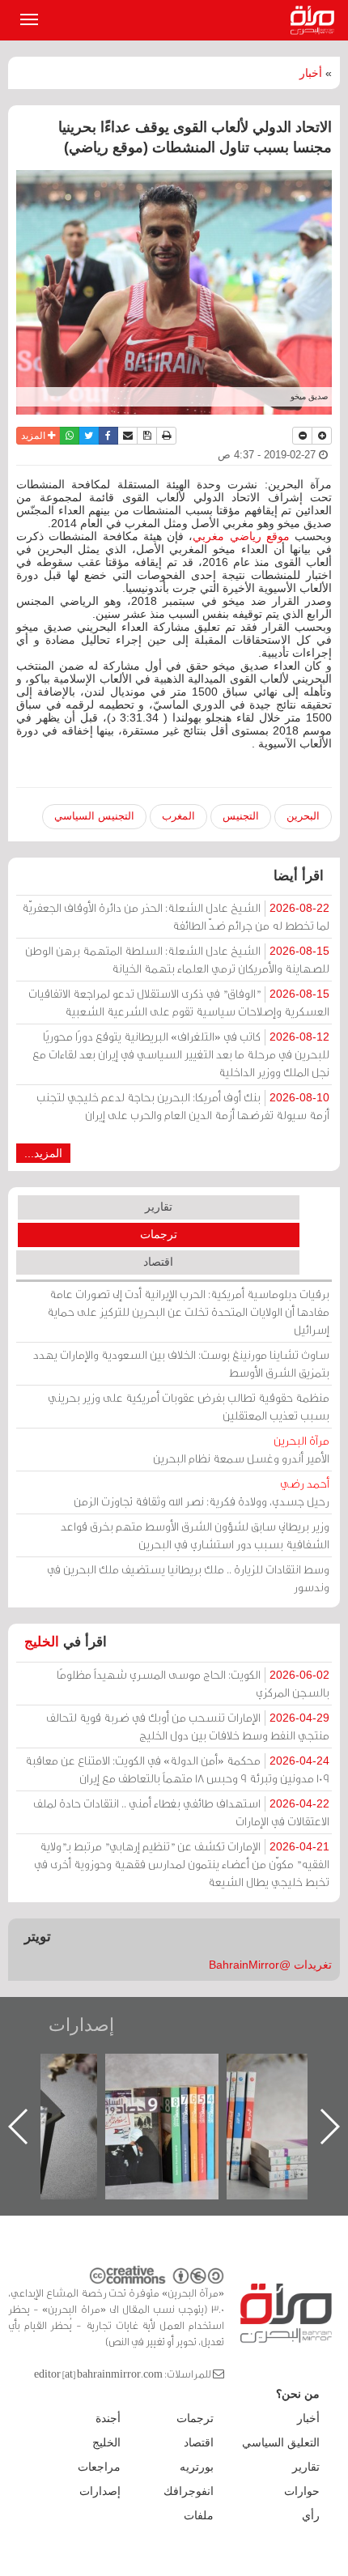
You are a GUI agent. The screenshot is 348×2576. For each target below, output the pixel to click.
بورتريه (197, 2467)
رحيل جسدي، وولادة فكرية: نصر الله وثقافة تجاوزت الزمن (202, 1492)
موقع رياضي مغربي (241, 536)
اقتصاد (158, 1262)
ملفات (199, 2515)
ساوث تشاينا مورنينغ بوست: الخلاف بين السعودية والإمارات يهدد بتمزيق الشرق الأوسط (181, 1363)
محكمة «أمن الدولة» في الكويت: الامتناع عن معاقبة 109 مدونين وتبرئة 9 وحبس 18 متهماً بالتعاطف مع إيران (177, 1769)
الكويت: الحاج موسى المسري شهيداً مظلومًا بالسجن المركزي (193, 1683)
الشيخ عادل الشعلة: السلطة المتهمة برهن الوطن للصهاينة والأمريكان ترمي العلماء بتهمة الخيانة (177, 959)
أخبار (311, 73)
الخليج (42, 1642)
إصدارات (81, 2025)
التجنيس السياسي (94, 816)
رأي (311, 2515)
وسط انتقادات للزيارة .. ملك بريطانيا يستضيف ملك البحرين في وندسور (188, 1578)
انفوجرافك (189, 2491)
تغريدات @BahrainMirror (270, 1965)
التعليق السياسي (281, 2442)
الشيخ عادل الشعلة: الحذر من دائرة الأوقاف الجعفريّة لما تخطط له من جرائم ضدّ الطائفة (176, 916)
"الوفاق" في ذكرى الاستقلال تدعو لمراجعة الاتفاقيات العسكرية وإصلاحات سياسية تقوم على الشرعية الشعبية (179, 1002)
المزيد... (43, 1153)
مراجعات (99, 2467)
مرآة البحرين (316, 20)
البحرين (303, 816)
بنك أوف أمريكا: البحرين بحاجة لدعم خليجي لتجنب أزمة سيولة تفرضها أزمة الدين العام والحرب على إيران (183, 1106)
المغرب (178, 816)
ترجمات (159, 1234)
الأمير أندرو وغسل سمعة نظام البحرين (241, 1449)
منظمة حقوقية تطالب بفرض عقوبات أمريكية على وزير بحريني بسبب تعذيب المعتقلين (189, 1406)
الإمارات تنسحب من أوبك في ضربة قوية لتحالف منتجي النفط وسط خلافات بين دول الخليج (188, 1726)
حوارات (302, 2491)
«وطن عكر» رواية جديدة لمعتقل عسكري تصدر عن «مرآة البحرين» (142, 2100)
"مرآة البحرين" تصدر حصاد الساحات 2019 (264, 2091)
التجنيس (241, 816)
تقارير (159, 1207)
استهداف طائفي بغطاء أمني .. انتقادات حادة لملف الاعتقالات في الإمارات (181, 1812)
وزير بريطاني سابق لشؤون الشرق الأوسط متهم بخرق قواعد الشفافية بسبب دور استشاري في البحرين (195, 1535)
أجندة (108, 2418)
